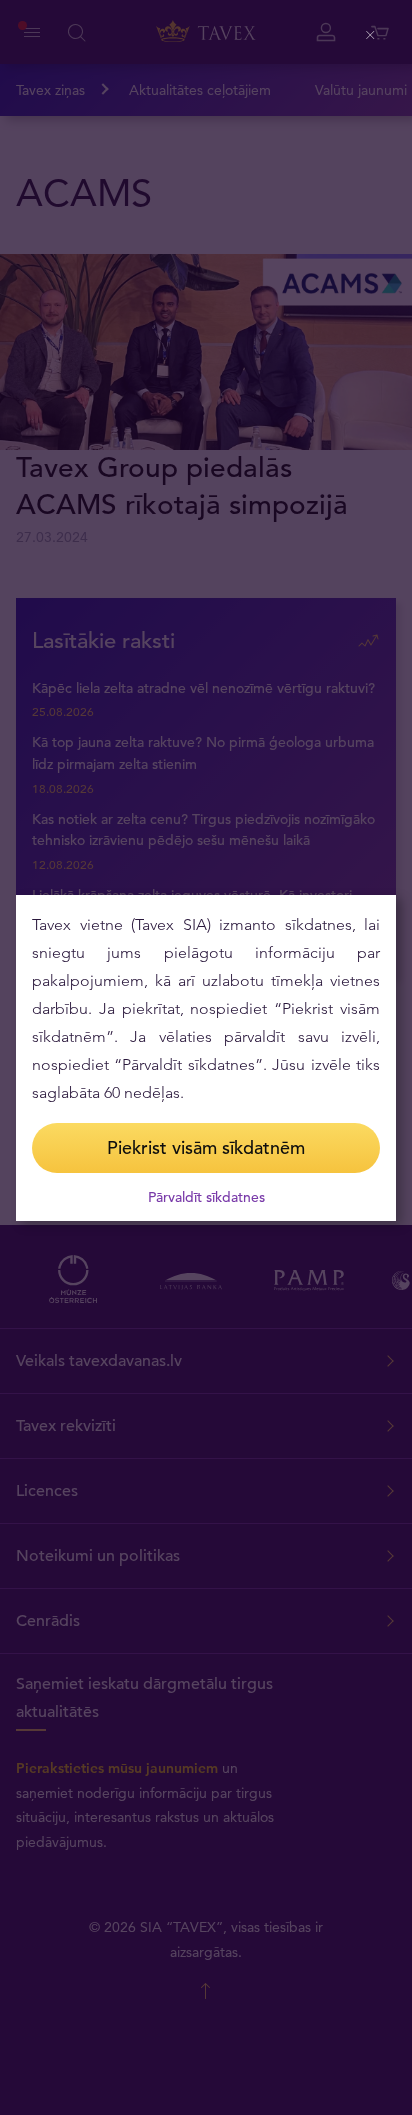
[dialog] (206, 1058)
